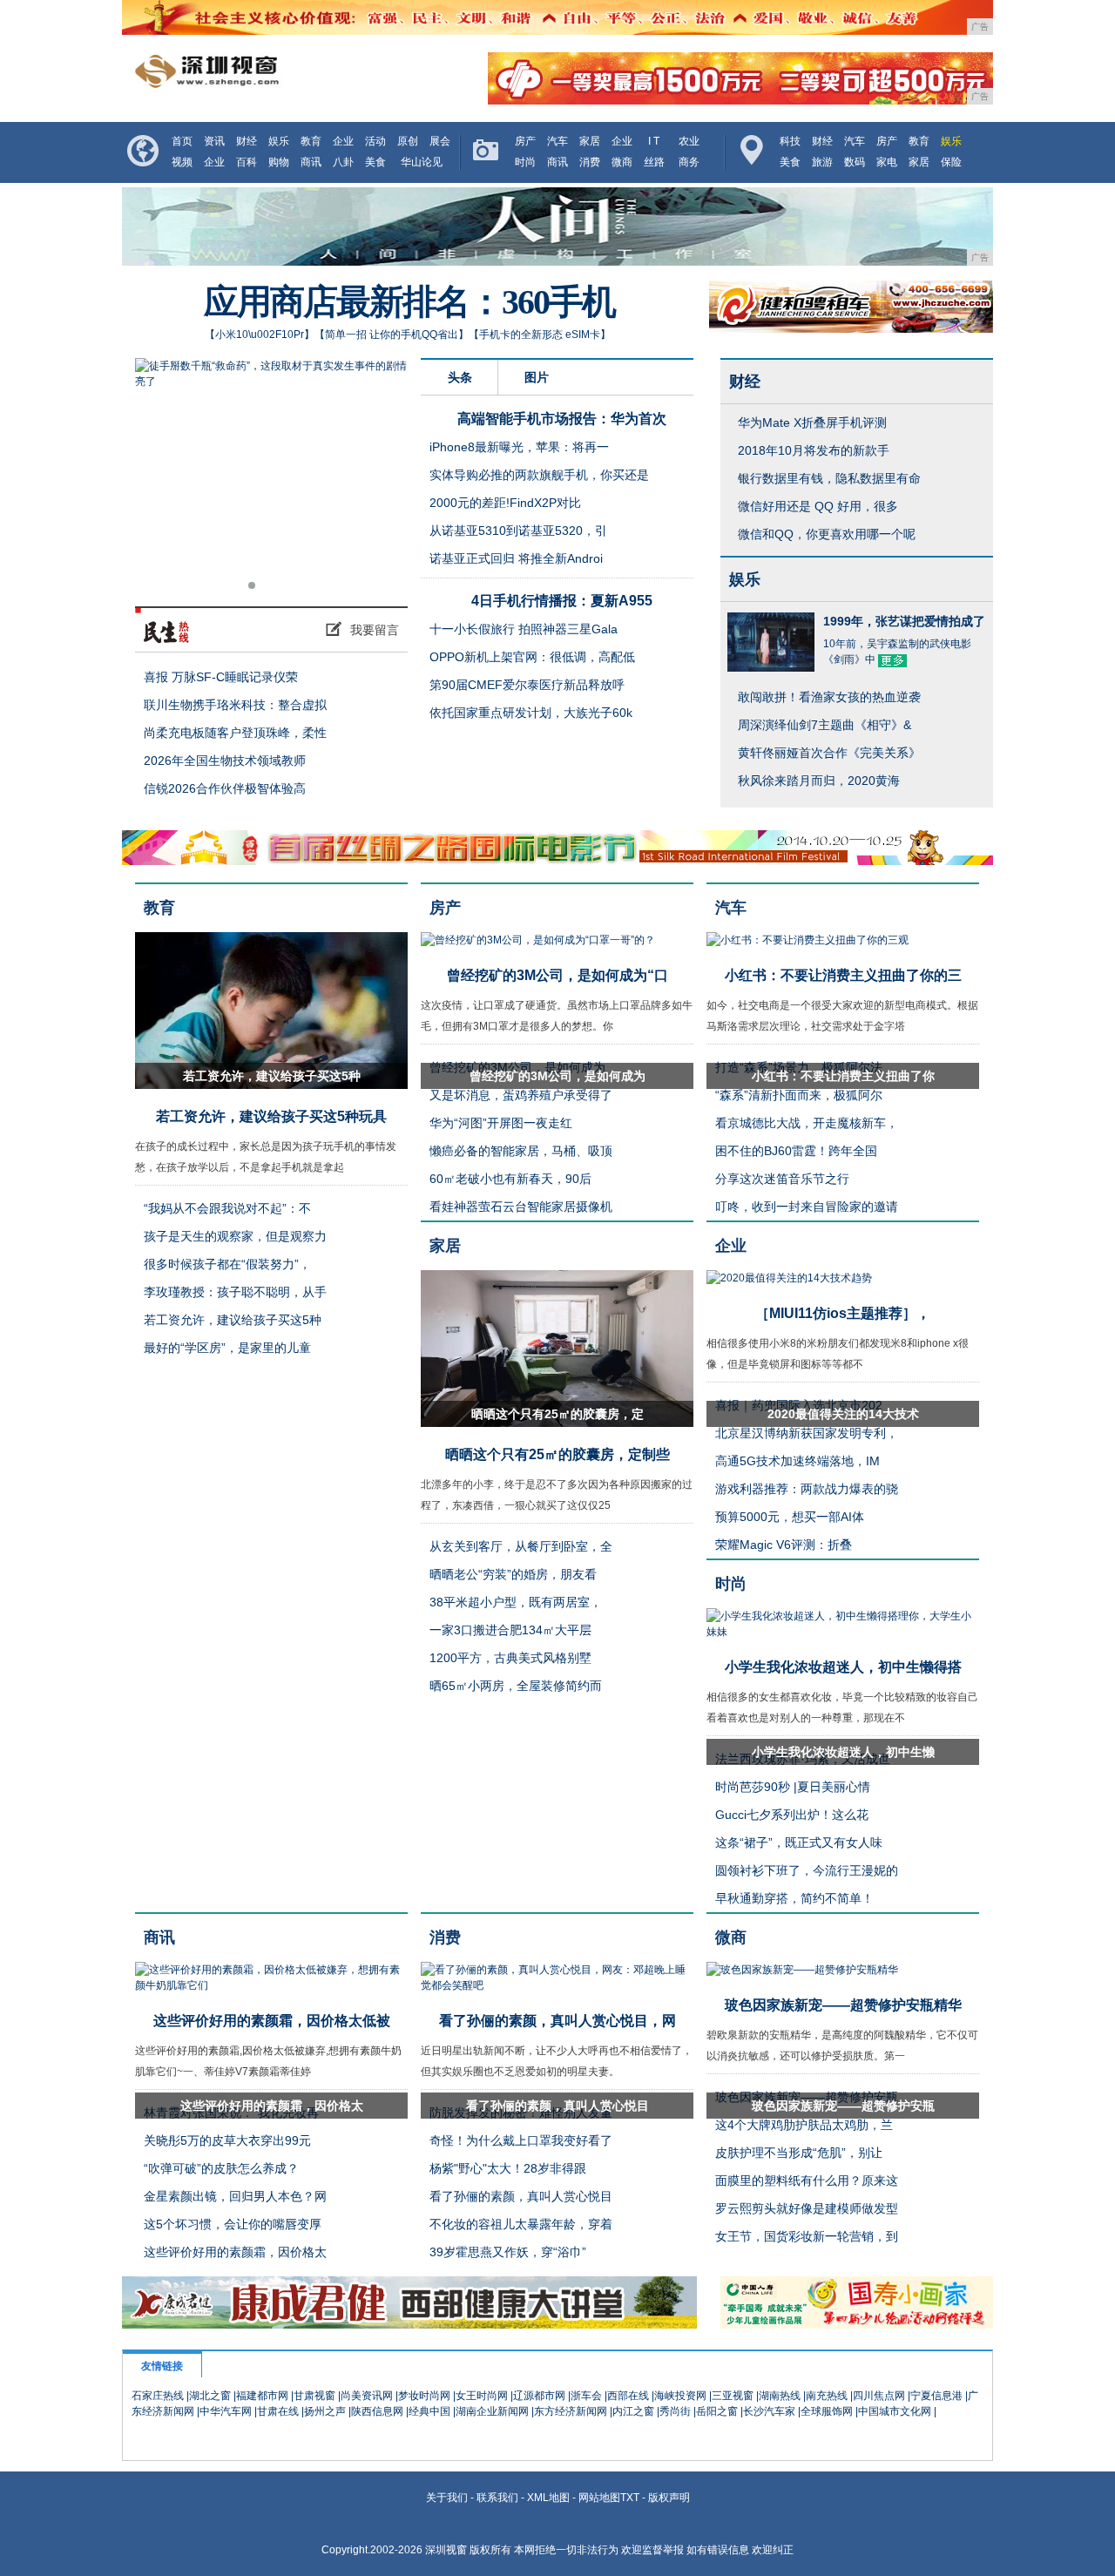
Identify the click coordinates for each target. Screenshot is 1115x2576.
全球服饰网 (827, 2411)
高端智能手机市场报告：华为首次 (562, 419)
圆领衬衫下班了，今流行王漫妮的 (807, 1870)
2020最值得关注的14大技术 (843, 1414)
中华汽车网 (226, 2411)
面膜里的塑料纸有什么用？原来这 (807, 2180)
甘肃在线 (278, 2411)
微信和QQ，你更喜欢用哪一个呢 (827, 534)
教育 (311, 141)
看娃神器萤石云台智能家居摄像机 (521, 1207)
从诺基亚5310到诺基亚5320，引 (518, 531)
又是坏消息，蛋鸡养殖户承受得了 (521, 1095)
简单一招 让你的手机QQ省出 (392, 335)
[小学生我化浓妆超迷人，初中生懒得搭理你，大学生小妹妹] (843, 1632)
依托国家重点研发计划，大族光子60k (531, 713)
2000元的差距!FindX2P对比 (505, 503)
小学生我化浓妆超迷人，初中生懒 (843, 1752)
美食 (375, 162)
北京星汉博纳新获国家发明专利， (807, 1433)
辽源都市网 (539, 2396)
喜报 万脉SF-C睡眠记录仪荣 (221, 677)
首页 (182, 141)
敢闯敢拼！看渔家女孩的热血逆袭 (829, 697)
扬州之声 (325, 2411)
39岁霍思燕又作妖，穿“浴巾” (508, 2252)
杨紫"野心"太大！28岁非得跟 (508, 2168)
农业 (689, 141)
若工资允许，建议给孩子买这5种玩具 (271, 1116)
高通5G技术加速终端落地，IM (797, 1461)
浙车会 (586, 2396)
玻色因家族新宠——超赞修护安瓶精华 (843, 2005)
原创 (408, 141)
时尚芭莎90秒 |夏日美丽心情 (793, 1787)
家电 (887, 162)
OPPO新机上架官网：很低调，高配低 (532, 657)
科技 (790, 141)
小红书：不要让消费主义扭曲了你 (843, 1076)
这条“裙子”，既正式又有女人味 (799, 1842)
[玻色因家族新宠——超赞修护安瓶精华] (802, 1970)
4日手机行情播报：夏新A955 (562, 601)
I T (654, 141)
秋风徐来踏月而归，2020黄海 (819, 781)
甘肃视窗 (314, 2396)
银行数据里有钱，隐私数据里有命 (829, 478)
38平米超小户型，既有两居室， (516, 1602)
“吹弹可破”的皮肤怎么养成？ (221, 2168)
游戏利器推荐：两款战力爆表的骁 (807, 1489)
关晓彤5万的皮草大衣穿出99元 (227, 2140)
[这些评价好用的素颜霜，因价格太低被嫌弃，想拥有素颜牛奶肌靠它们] (271, 1985)
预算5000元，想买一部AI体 (790, 1517)
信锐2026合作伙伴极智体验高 (225, 788)
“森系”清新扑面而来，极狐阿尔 (799, 1095)
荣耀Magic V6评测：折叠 (784, 1545)
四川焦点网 (879, 2396)
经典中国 (429, 2411)
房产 (525, 141)
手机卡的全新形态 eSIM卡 (540, 335)
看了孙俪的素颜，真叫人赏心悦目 (557, 2106)
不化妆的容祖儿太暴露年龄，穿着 (521, 2224)
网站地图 (599, 2498)
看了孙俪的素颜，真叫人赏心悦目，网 (557, 2021)
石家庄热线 (158, 2396)
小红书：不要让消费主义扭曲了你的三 (843, 975)
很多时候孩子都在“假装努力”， (227, 1264)
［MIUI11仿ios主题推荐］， (843, 1313)
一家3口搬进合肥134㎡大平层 (510, 1630)
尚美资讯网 (367, 2396)
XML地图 (548, 2498)
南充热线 (827, 2396)
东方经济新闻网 (571, 2411)
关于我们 (447, 2498)
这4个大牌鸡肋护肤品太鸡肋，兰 (804, 2125)
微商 (622, 162)
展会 (440, 141)
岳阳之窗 (717, 2411)
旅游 (822, 162)
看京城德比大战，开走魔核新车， (807, 1123)
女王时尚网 (482, 2396)
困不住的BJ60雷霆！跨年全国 (796, 1151)
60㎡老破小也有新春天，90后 (510, 1179)
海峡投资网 (680, 2396)
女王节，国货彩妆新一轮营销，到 (807, 2236)
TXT (630, 2498)
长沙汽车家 (769, 2411)
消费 (590, 162)
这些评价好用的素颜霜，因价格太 (272, 2106)
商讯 (311, 162)
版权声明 (669, 2498)
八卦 (343, 162)
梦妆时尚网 (424, 2396)
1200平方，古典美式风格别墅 (510, 1658)
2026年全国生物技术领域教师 (225, 761)
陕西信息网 (377, 2411)
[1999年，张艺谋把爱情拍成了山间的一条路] (771, 664)
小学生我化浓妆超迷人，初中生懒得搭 (843, 1667)
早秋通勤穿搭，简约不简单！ (794, 1898)
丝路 (654, 162)
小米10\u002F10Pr (260, 335)
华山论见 (422, 162)
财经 (247, 141)
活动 (375, 141)
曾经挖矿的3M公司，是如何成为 (557, 1076)
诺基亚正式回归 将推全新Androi (516, 558)
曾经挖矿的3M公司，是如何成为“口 (557, 975)
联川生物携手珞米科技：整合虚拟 (235, 705)
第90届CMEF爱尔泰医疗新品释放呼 (527, 685)
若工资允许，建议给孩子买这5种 (272, 1076)
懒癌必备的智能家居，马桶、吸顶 (521, 1151)
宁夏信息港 (936, 2396)
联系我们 (497, 2498)
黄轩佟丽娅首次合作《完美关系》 (829, 753)
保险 (951, 162)
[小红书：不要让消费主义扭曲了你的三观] (808, 940)
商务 (689, 162)
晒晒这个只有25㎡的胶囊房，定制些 (557, 1454)
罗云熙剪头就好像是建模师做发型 (807, 2208)
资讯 (214, 141)
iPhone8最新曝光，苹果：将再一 (519, 447)
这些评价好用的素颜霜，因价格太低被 (272, 2021)
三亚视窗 (733, 2396)
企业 (343, 141)
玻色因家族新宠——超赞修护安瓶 (843, 2106)
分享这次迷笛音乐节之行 (782, 1179)
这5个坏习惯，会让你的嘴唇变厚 (233, 2224)
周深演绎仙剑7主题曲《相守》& (824, 725)
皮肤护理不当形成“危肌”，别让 (799, 2153)
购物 (279, 162)
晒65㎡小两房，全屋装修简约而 (516, 1686)
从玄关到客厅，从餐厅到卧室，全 (521, 1546)
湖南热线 (780, 2396)
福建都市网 (262, 2396)
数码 (855, 162)
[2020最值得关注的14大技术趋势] (789, 1278)
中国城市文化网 (895, 2411)
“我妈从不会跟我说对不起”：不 (227, 1208)
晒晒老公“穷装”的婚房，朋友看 (513, 1574)
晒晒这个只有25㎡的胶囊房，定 (557, 1414)
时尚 (525, 162)
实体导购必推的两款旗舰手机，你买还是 (539, 475)
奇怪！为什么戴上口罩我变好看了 (521, 2140)
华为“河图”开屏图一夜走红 (501, 1123)
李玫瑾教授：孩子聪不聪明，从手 (235, 1292)
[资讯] (276, 630)
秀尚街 (675, 2411)
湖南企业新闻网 (492, 2411)
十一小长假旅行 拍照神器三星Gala (524, 629)
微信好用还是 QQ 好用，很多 (818, 506)
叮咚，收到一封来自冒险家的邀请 (807, 1207)
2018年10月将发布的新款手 (814, 450)
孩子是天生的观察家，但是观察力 (235, 1236)
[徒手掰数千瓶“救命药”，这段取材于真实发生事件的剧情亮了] (271, 480)
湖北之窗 (210, 2396)
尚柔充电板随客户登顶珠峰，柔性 (235, 733)
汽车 (557, 141)
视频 (182, 162)
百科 (247, 162)
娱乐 (279, 141)
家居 (590, 141)
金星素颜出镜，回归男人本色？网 (235, 2196)
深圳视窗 (446, 2550)
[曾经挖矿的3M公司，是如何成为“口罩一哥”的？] (538, 940)
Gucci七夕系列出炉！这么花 (792, 1815)
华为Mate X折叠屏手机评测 (812, 423)
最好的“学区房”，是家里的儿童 (227, 1348)
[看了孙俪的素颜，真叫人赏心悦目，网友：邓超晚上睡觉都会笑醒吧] (557, 1985)
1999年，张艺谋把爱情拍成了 (904, 621)
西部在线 (628, 2396)
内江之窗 (633, 2411)
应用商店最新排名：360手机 (409, 302)
